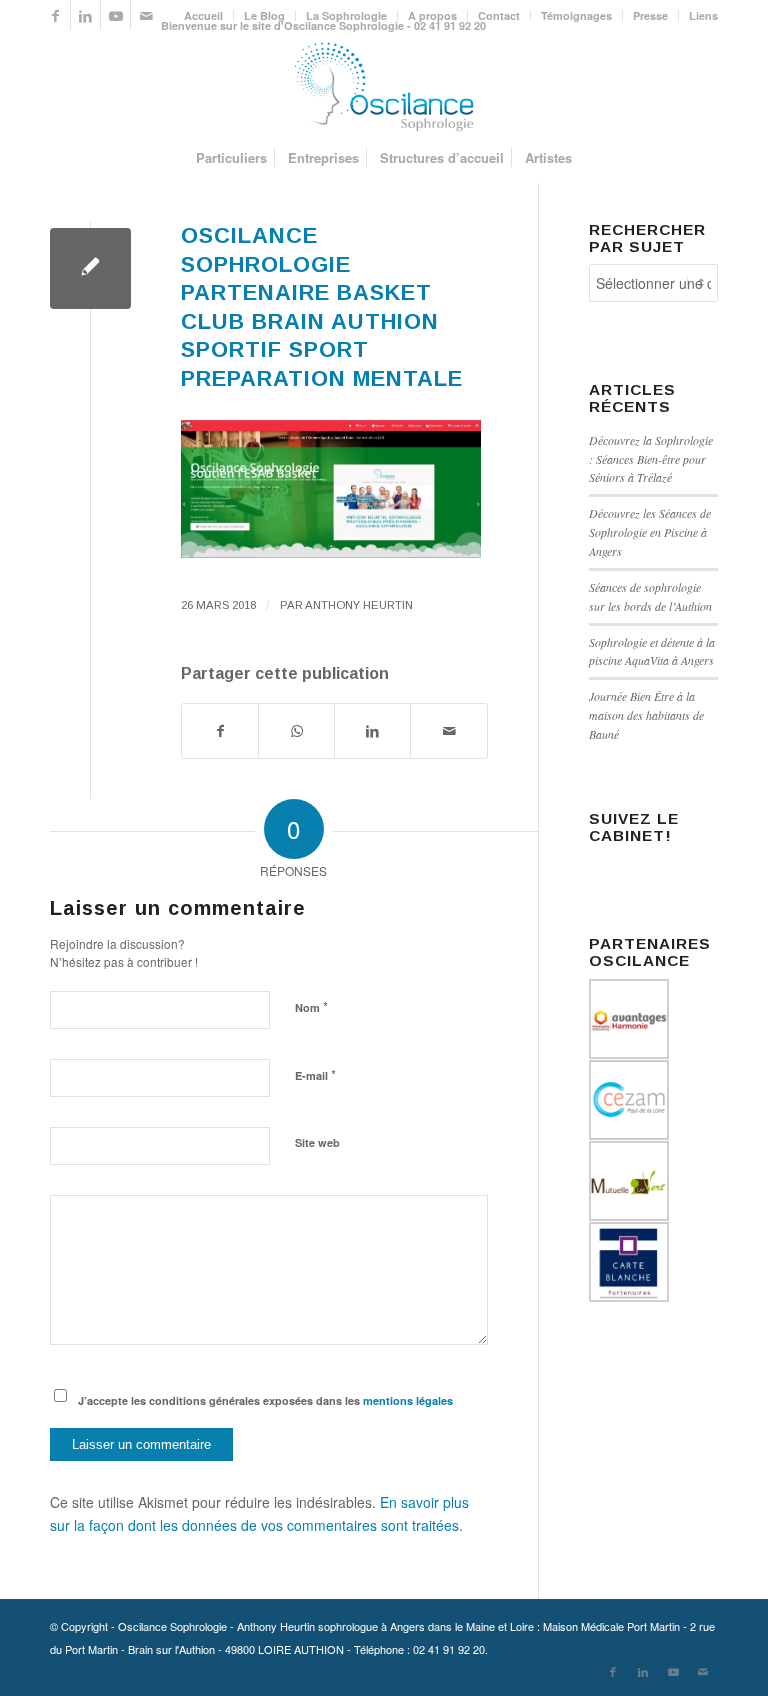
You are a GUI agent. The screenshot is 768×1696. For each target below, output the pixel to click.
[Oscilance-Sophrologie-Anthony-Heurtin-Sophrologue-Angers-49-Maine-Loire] (384, 87)
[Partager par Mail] (448, 731)
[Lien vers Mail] (146, 15)
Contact (499, 15)
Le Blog (264, 15)
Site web (317, 1142)
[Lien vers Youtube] (115, 15)
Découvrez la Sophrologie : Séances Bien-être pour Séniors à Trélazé (651, 459)
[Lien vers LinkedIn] (85, 15)
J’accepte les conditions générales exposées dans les (265, 1400)
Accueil (203, 15)
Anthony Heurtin (359, 605)
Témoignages (576, 15)
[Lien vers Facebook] (55, 15)
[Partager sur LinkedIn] (372, 731)
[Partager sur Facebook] (220, 731)
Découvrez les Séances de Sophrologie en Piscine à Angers (650, 532)
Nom (311, 1006)
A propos (432, 15)
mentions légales (408, 1400)
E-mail (315, 1074)
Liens (703, 15)
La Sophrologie (346, 15)
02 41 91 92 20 (449, 1649)
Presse (650, 15)
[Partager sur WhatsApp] (296, 731)
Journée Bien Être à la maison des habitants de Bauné (646, 715)
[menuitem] (204, 15)
